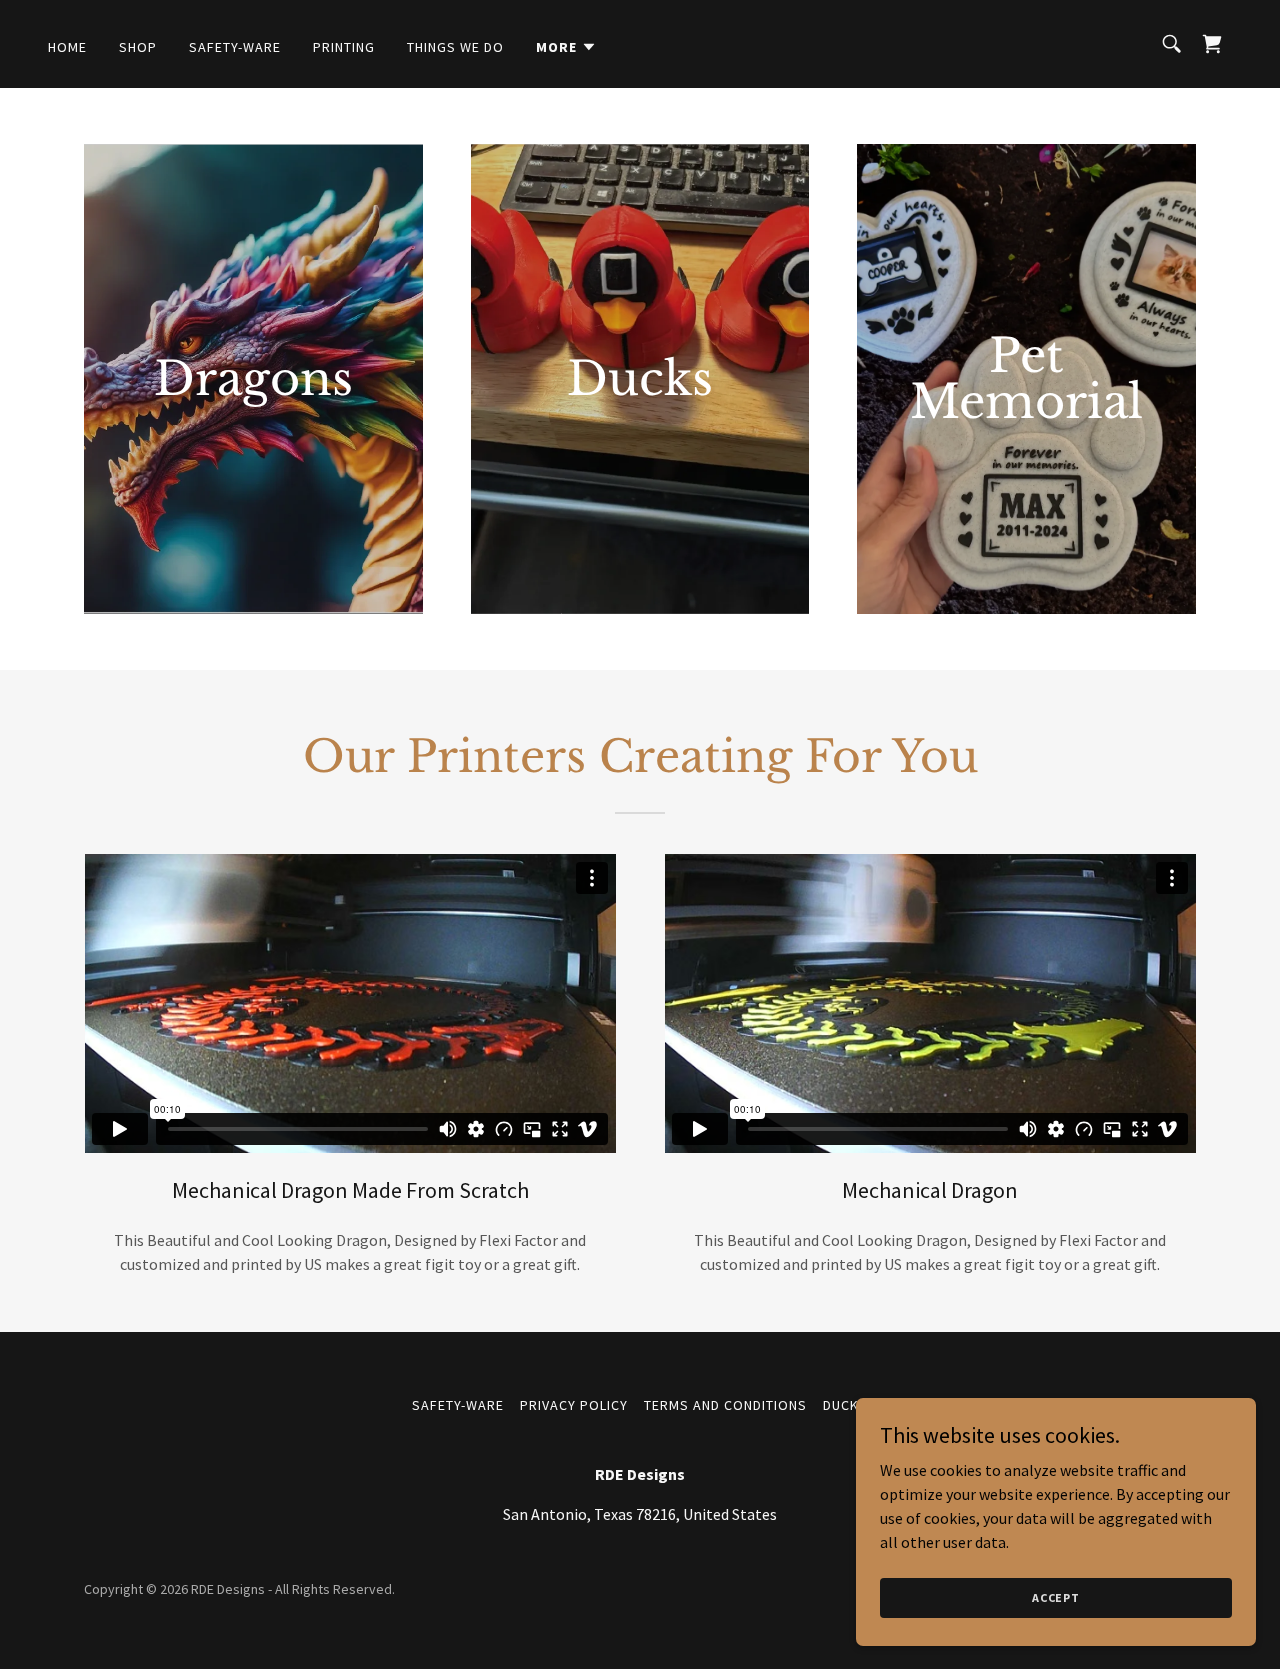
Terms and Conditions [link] (725, 1405)
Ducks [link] (845, 1405)
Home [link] (67, 47)
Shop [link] (138, 47)
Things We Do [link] (455, 47)
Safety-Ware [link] (235, 47)
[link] (1212, 44)
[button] (566, 47)
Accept (1056, 1597)
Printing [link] (344, 47)
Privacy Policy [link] (574, 1405)
